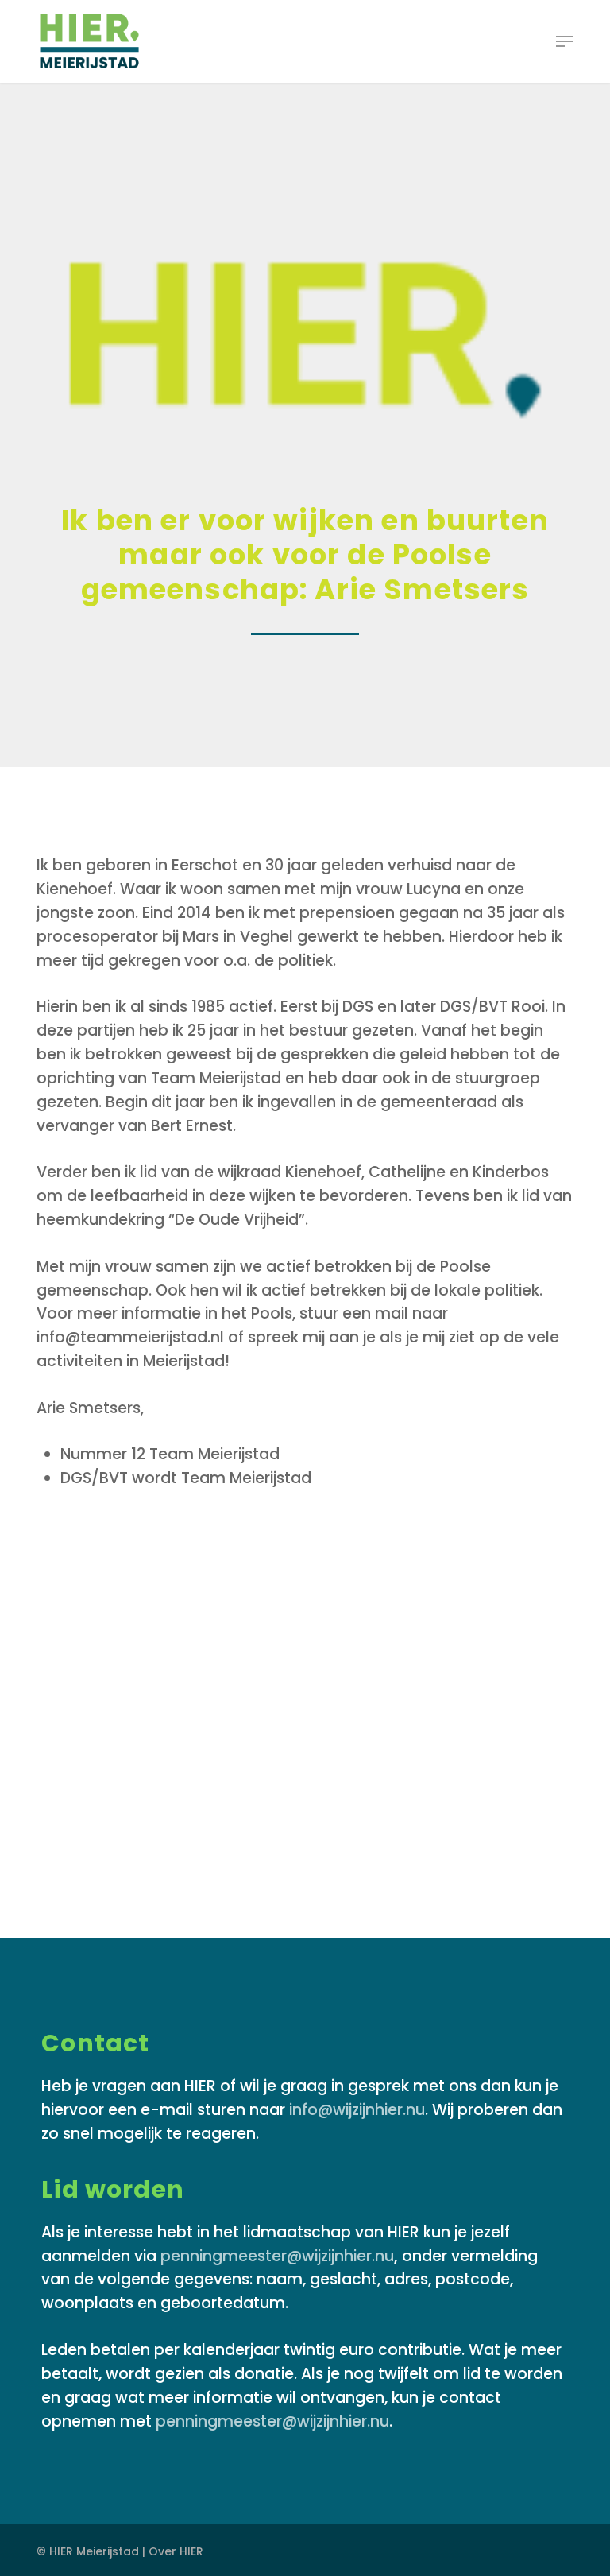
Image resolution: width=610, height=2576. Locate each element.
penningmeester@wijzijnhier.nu (277, 2256)
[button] (565, 41)
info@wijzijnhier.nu (357, 2110)
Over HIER (176, 2551)
